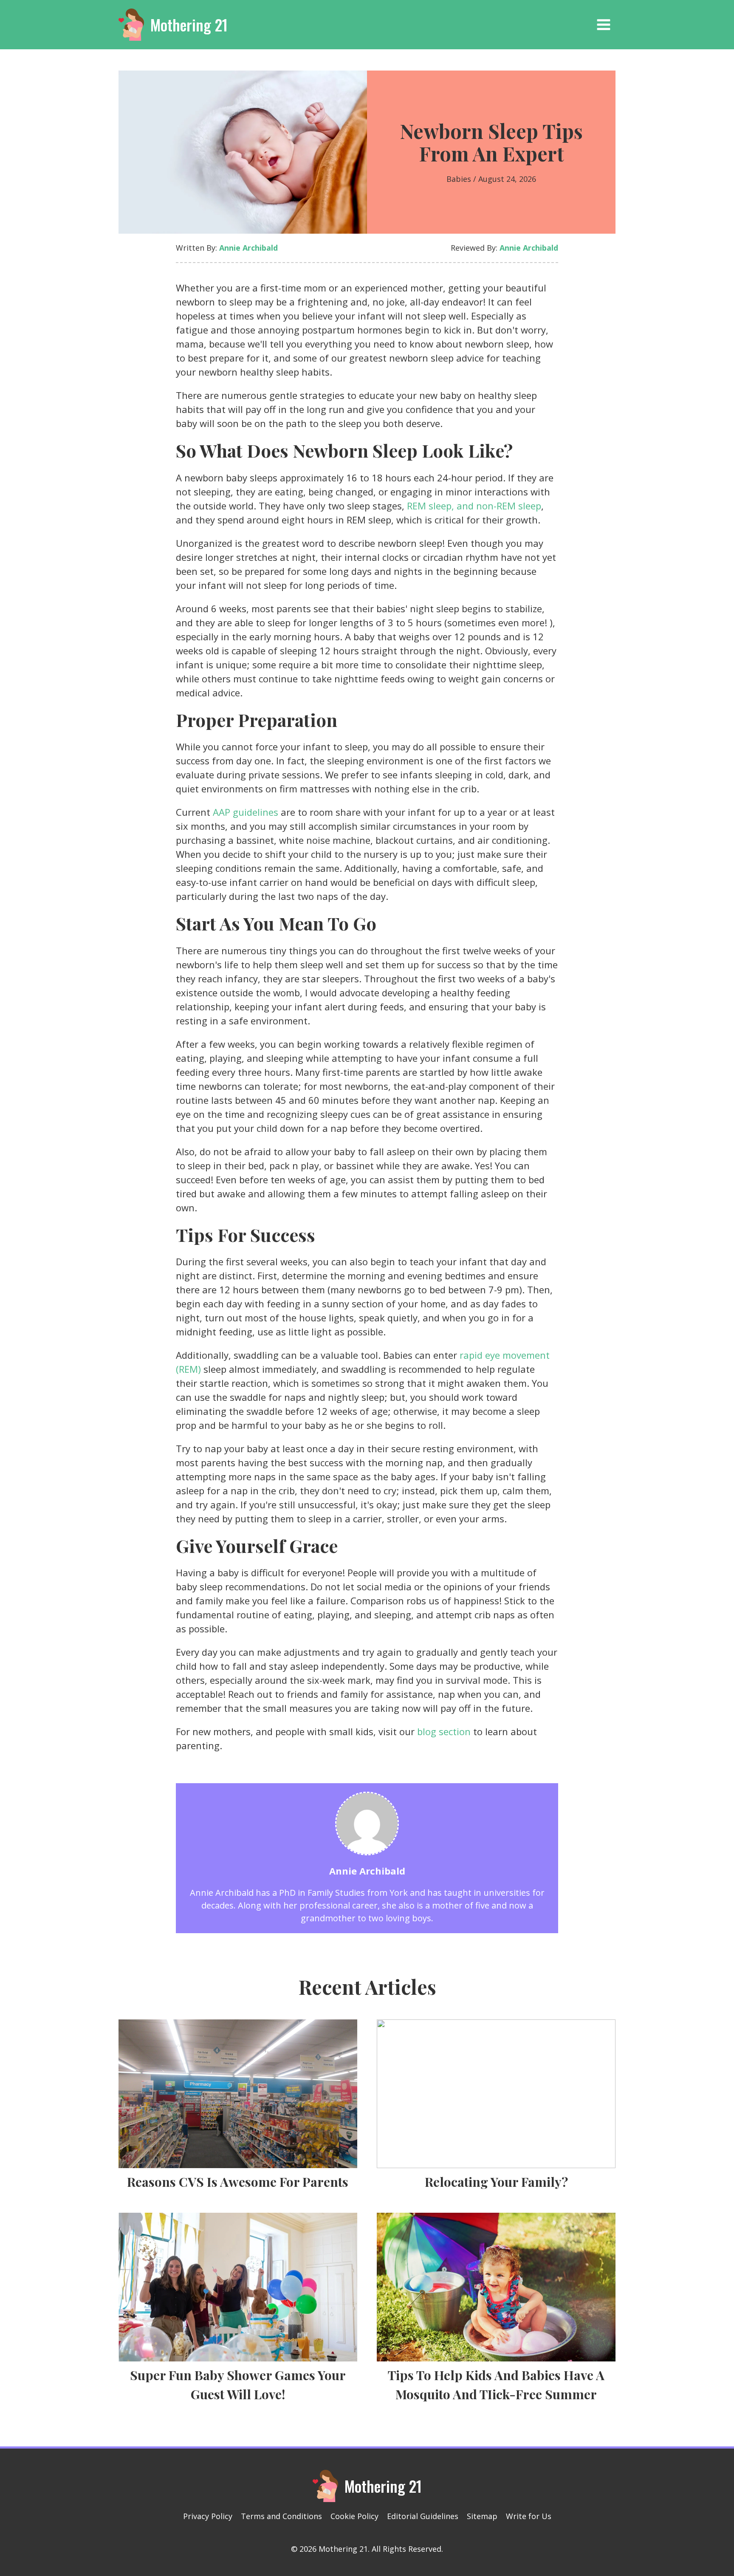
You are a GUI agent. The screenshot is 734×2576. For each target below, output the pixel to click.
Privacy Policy (208, 2516)
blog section (444, 1731)
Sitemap (482, 2516)
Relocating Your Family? (496, 2182)
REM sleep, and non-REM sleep (474, 506)
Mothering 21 (189, 24)
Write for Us (529, 2516)
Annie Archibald (248, 248)
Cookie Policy (354, 2516)
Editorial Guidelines (423, 2516)
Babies (459, 179)
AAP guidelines (246, 812)
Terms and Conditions (281, 2516)
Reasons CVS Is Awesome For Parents (238, 2182)
